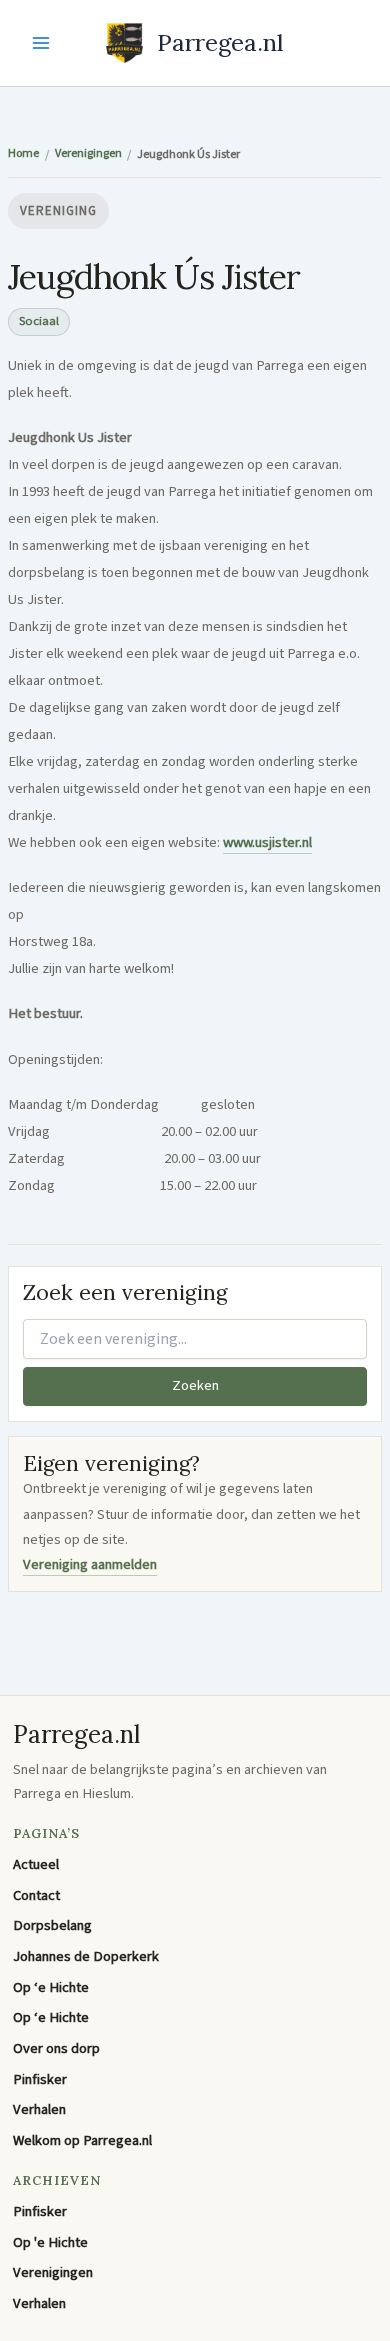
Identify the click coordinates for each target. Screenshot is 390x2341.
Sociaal (39, 321)
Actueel (36, 1864)
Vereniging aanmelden (90, 1564)
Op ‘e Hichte (51, 1987)
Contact (36, 1895)
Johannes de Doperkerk (86, 1956)
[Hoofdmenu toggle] (41, 43)
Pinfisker (40, 2079)
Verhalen (39, 2109)
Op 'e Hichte (50, 2242)
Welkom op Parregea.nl (82, 2140)
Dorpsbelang (52, 1925)
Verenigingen (53, 2272)
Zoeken (195, 1385)
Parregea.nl (220, 42)
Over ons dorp (56, 2048)
